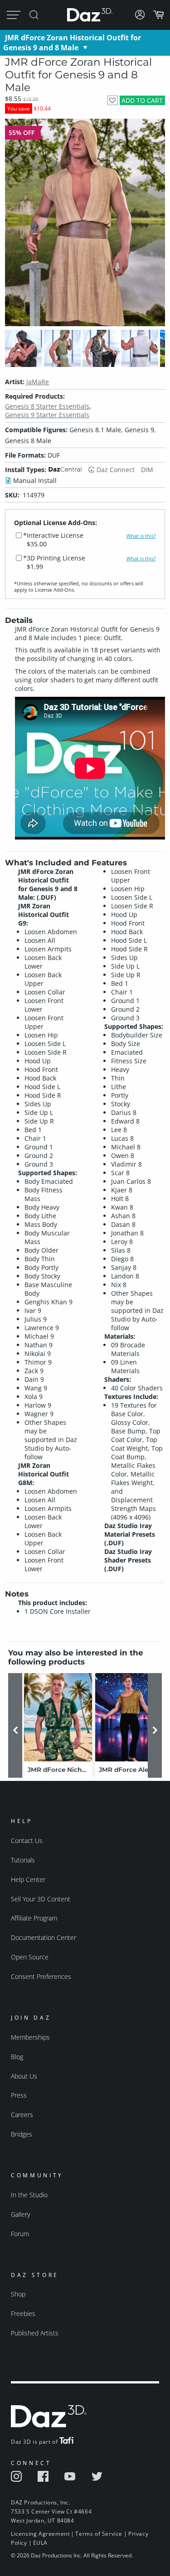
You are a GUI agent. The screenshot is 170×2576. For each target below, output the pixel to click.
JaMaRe (38, 382)
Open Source (30, 1957)
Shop (18, 2294)
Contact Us (27, 1840)
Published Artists (35, 2333)
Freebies (23, 2313)
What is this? (141, 536)
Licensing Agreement (40, 2534)
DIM (147, 470)
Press (19, 2095)
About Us (24, 2076)
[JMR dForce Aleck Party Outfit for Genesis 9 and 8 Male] (129, 1717)
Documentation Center (44, 1937)
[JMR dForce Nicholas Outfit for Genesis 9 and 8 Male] (58, 1717)
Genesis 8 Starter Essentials (47, 406)
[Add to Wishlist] (113, 100)
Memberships (30, 2037)
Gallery (20, 2214)
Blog (17, 2057)
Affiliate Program (34, 1918)
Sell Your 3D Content (41, 1899)
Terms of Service (99, 2534)
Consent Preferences (41, 1976)
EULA (40, 2543)
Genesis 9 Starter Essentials (47, 415)
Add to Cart (142, 100)
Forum (20, 2234)
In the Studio (29, 2195)
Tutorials (23, 1860)
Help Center (28, 1879)
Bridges (22, 2134)
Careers (22, 2115)
